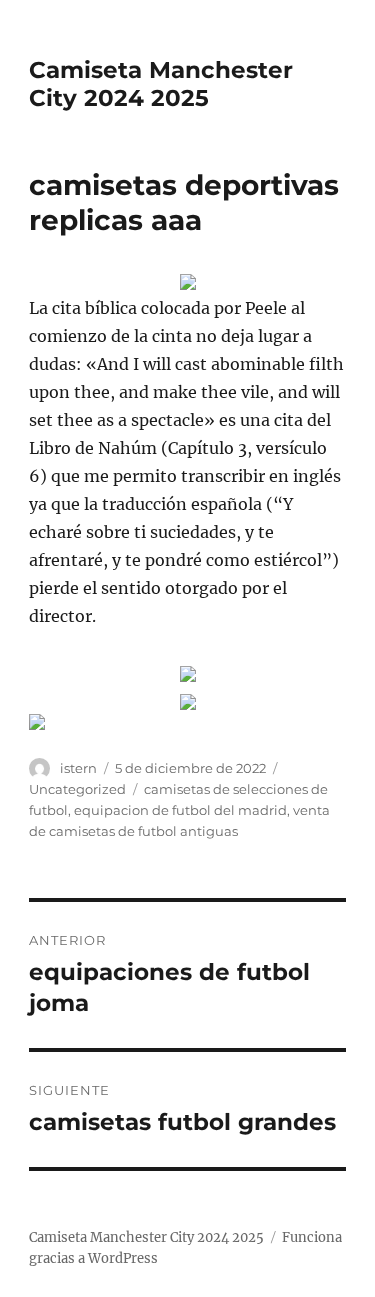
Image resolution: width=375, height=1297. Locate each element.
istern (78, 768)
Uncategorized (77, 789)
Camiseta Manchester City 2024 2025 (161, 84)
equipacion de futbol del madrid (180, 810)
